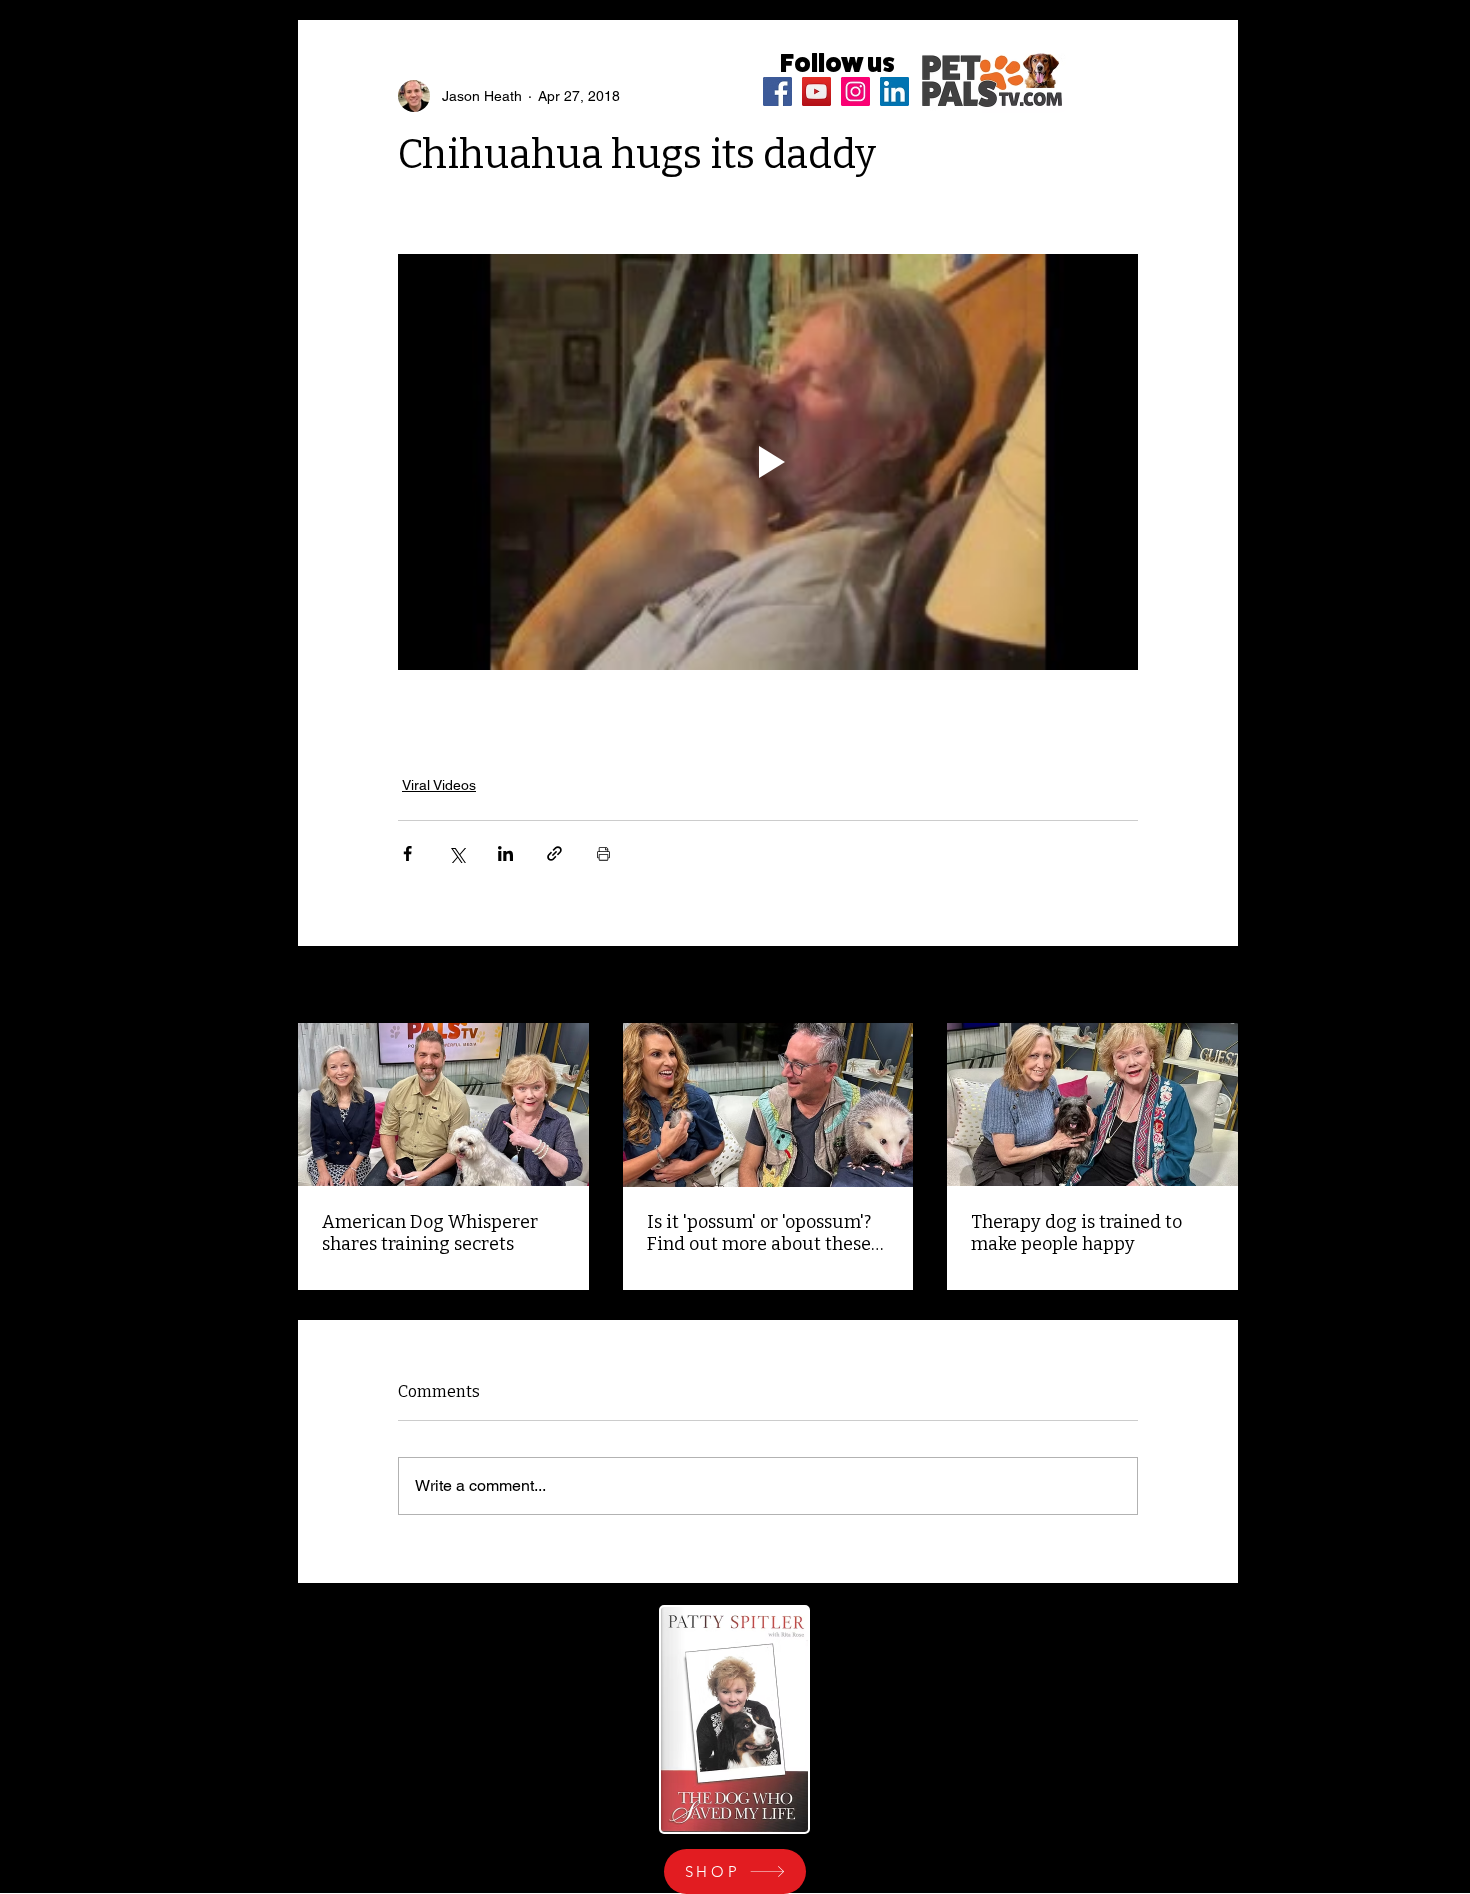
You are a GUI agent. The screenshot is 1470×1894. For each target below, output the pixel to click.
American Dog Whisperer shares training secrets (430, 1233)
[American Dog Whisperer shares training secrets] (443, 1104)
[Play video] (768, 462)
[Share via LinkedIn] (505, 853)
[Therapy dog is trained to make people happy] (1092, 1104)
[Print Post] (603, 853)
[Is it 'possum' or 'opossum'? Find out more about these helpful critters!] (768, 1105)
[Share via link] (554, 853)
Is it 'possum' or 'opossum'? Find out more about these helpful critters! (759, 1233)
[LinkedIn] (894, 91)
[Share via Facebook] (407, 853)
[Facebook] (777, 91)
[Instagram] (855, 91)
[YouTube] (816, 91)
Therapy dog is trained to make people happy (1076, 1233)
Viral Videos (439, 785)
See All (1216, 986)
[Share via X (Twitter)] (456, 853)
